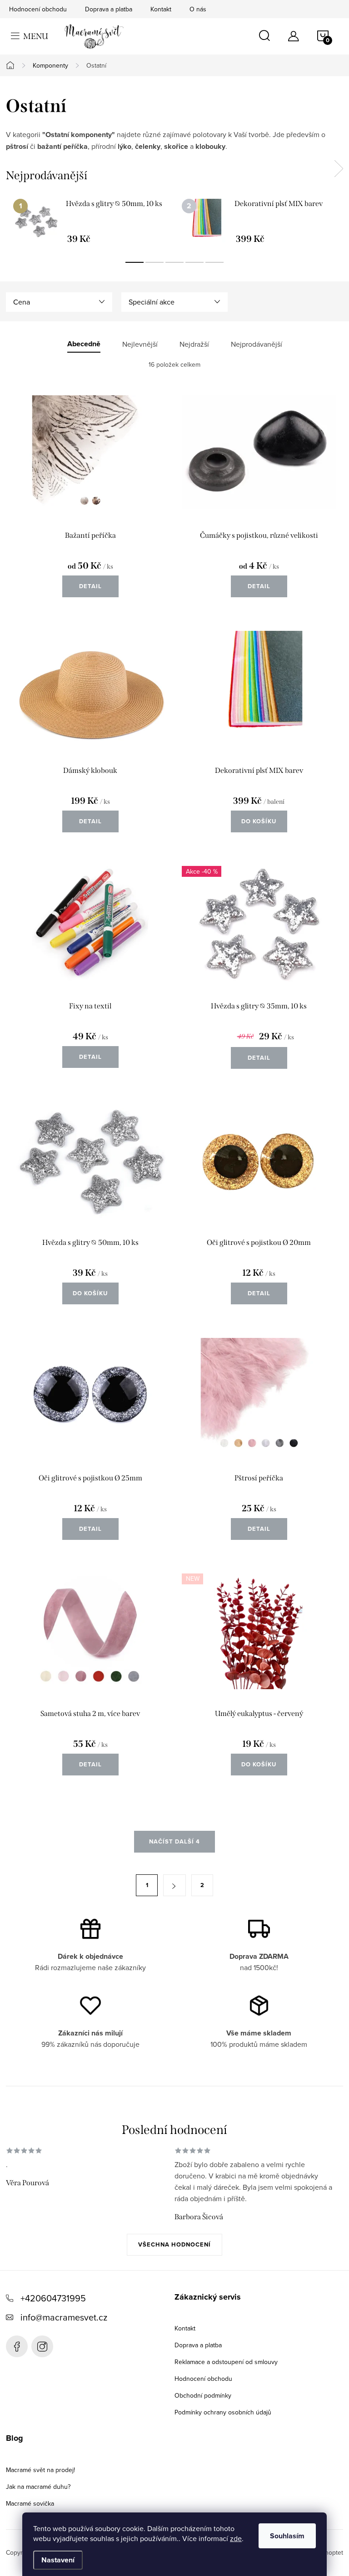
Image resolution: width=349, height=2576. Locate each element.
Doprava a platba (109, 9)
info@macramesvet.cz (64, 2317)
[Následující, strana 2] (174, 1885)
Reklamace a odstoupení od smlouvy (226, 2362)
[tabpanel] (90, 221)
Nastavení (58, 2560)
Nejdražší (194, 344)
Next (339, 169)
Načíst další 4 (174, 1841)
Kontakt (161, 9)
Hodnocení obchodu (38, 9)
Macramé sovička (30, 2503)
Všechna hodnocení (174, 2244)
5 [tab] (214, 262)
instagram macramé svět (42, 2346)
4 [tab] (194, 262)
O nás (198, 9)
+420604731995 (53, 2298)
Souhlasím (287, 2536)
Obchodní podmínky (203, 2395)
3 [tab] (174, 262)
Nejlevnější (140, 344)
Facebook (17, 2346)
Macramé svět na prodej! (40, 2470)
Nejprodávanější (257, 344)
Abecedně (84, 344)
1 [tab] (135, 262)
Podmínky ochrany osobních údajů (223, 2412)
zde (236, 2538)
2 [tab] (155, 262)
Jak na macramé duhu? (38, 2487)
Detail (90, 586)
